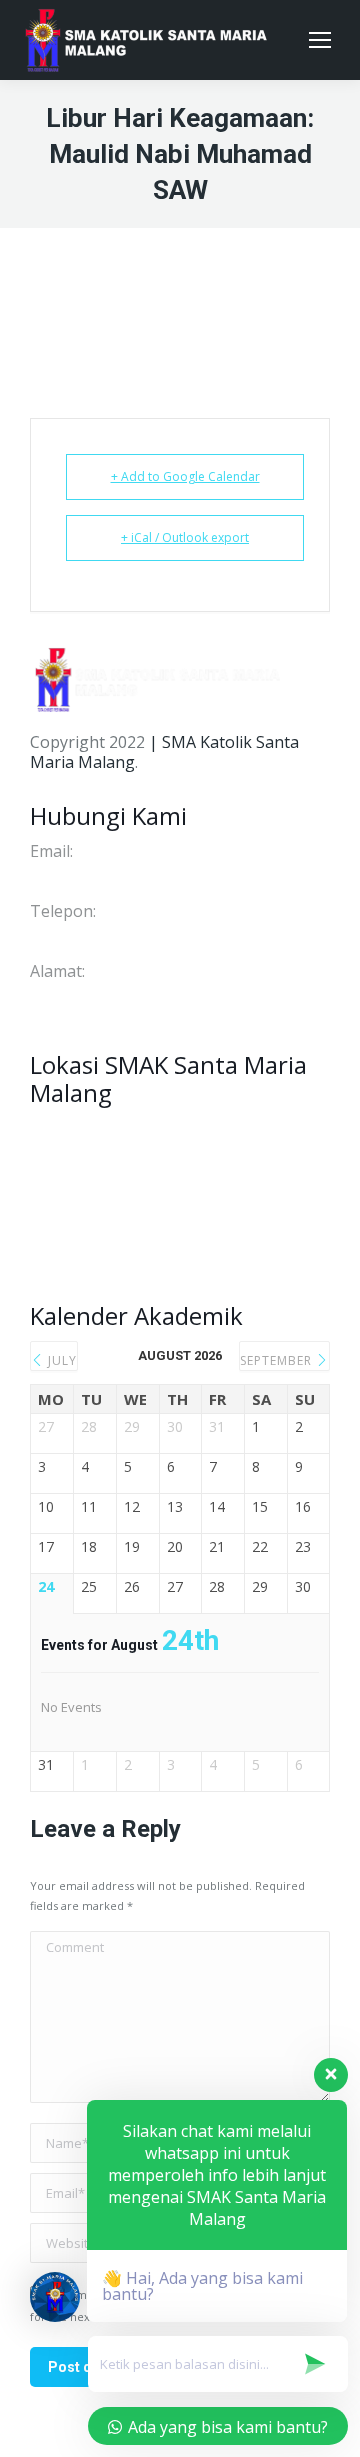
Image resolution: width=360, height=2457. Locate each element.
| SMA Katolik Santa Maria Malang (164, 752)
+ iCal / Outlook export (185, 537)
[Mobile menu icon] (320, 40)
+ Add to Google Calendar (185, 476)
